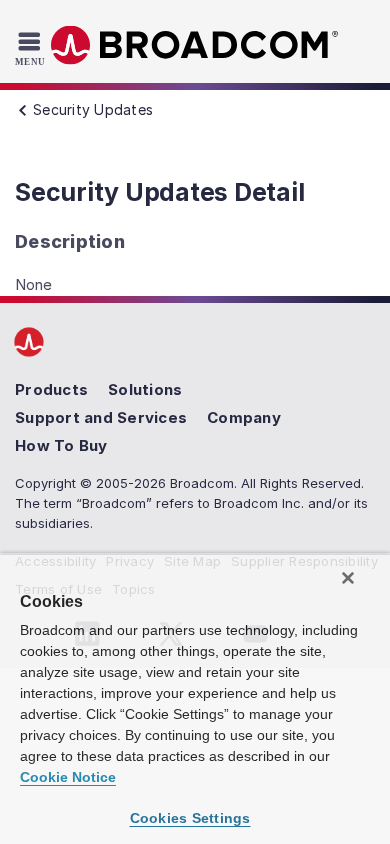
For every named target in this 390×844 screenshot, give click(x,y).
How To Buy (61, 445)
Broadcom (195, 45)
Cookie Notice (68, 777)
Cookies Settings (190, 818)
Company (244, 417)
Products (51, 389)
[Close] (348, 578)
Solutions (145, 389)
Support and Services (101, 417)
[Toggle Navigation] (32, 48)
